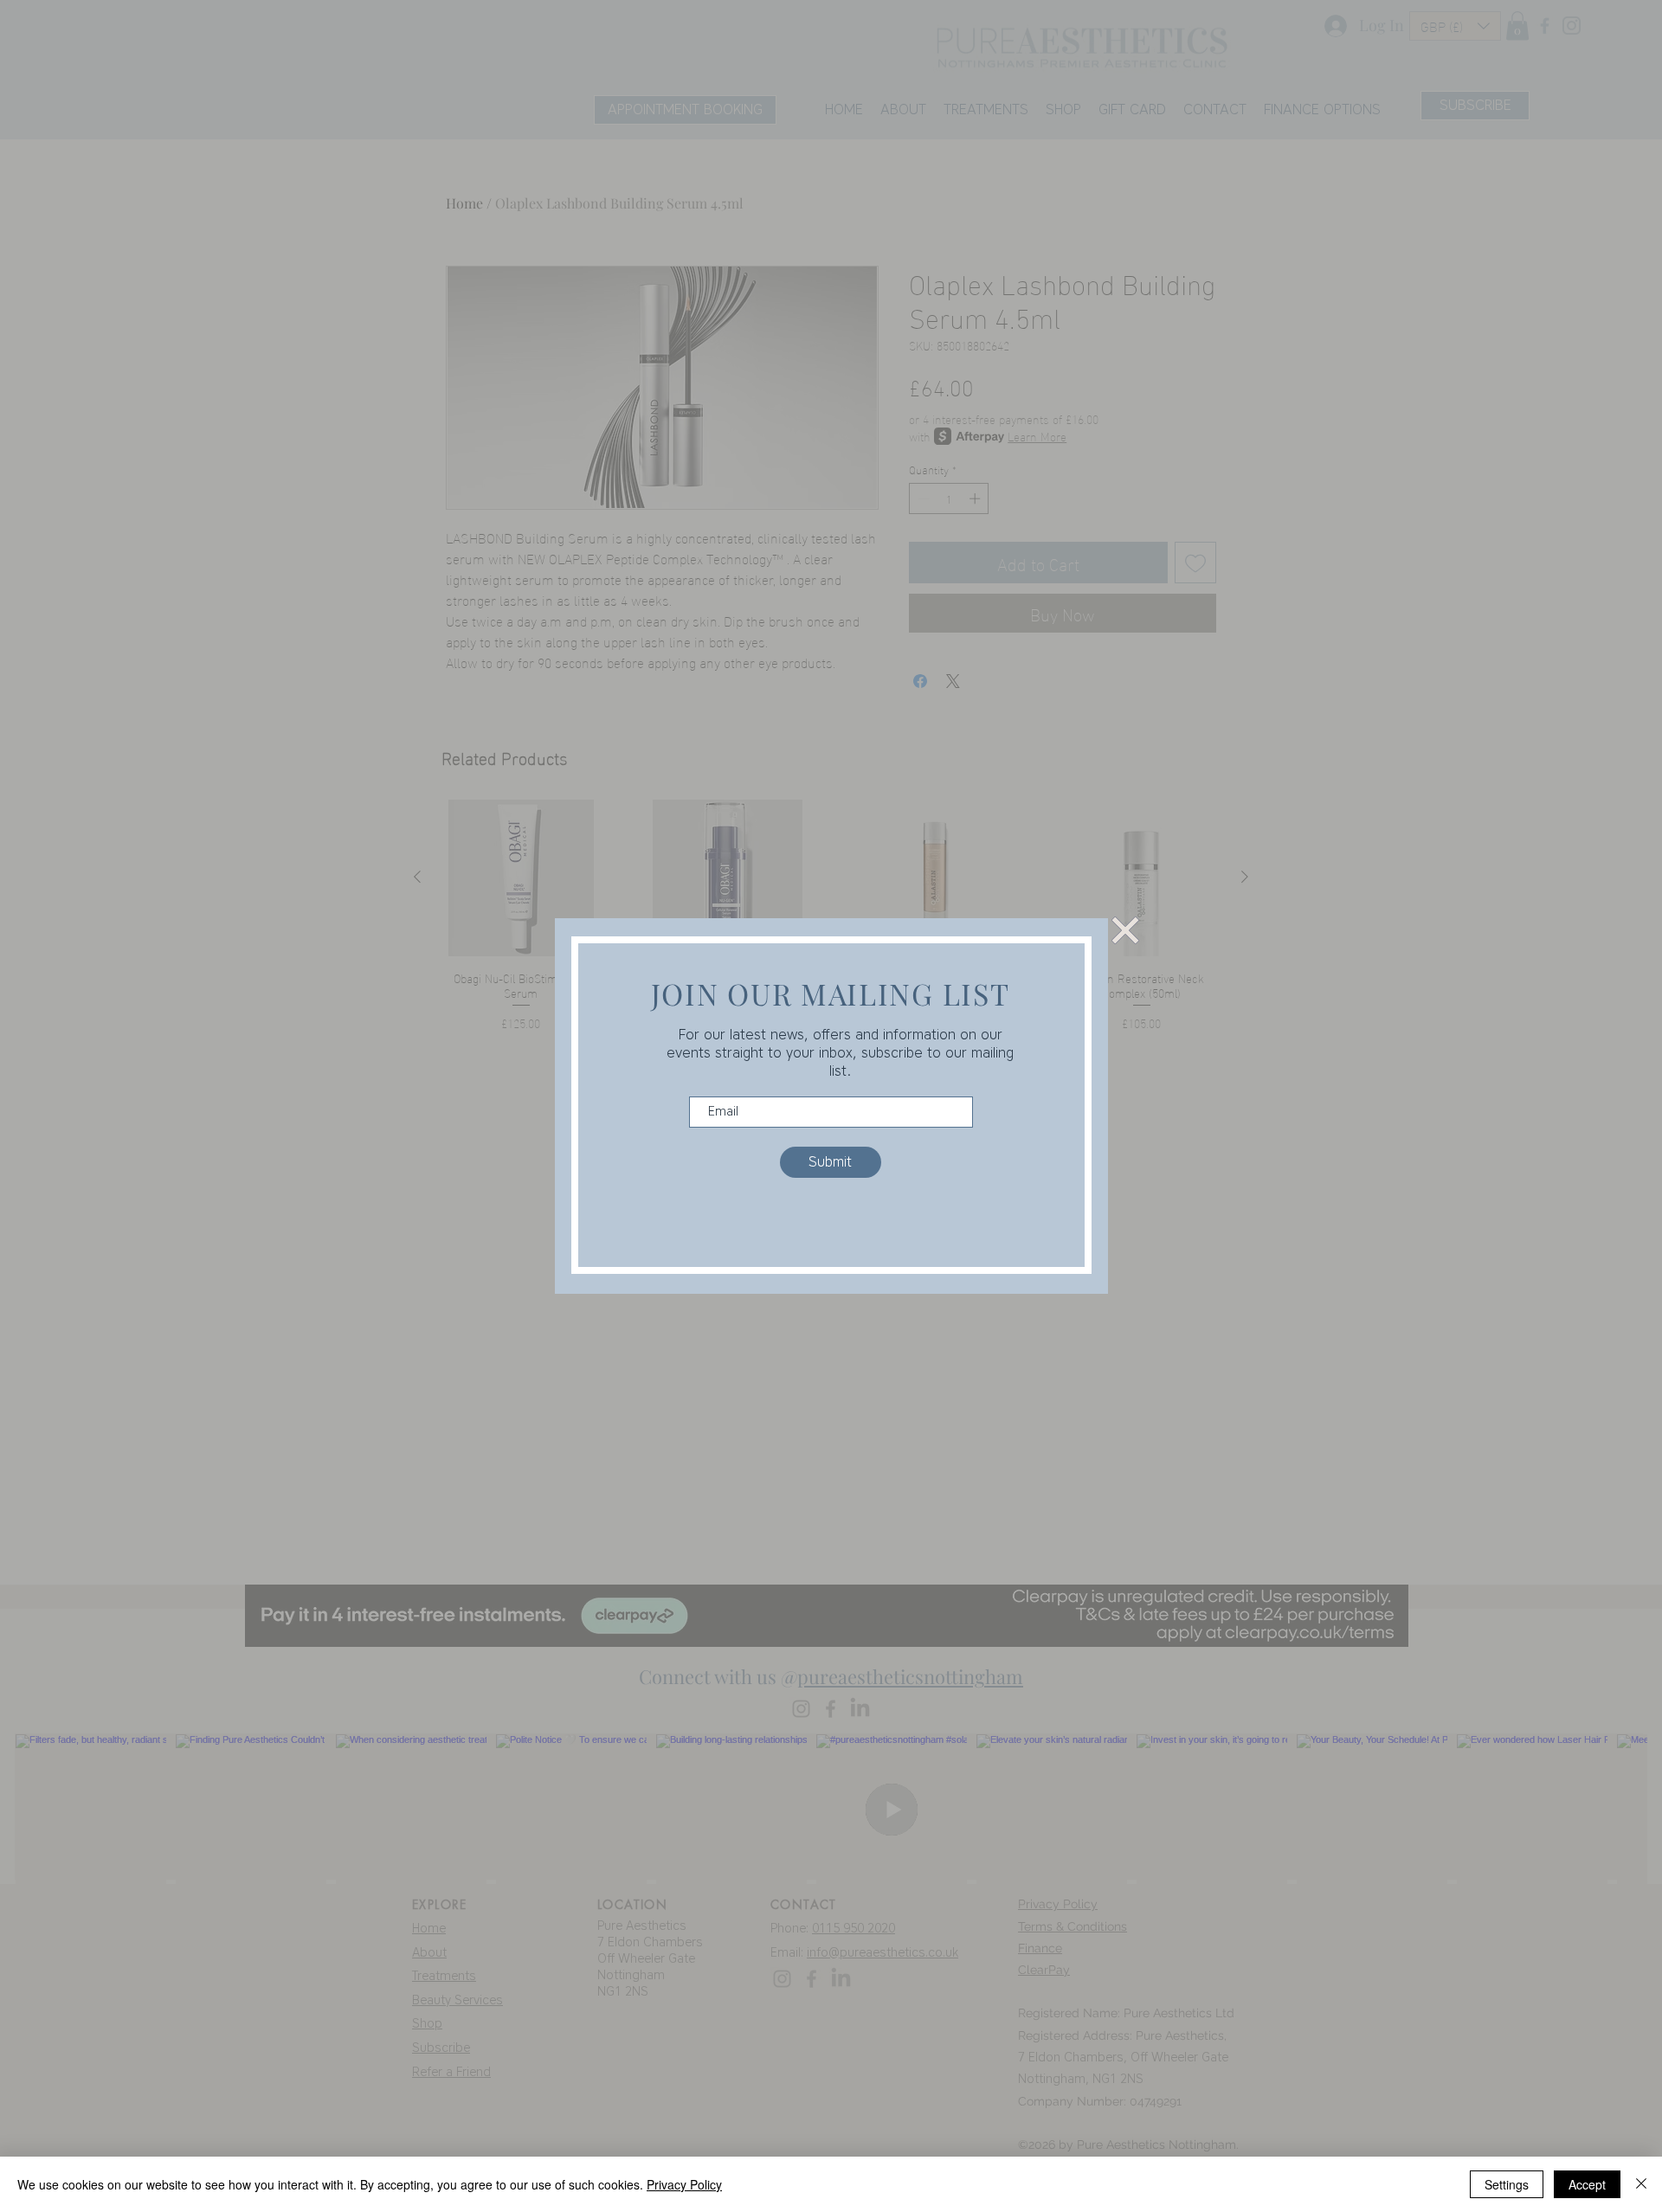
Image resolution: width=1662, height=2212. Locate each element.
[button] (1125, 930)
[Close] (1641, 2184)
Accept (1587, 2184)
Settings (1507, 2184)
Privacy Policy (684, 2184)
